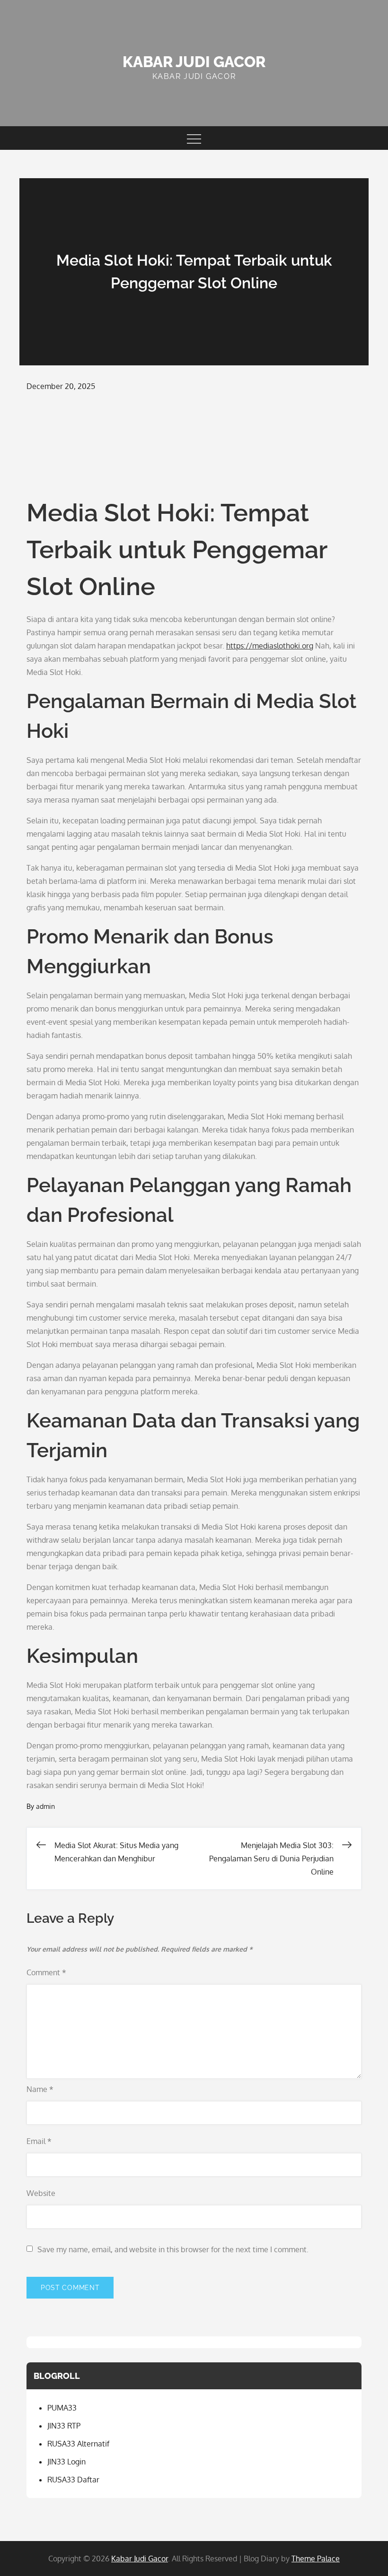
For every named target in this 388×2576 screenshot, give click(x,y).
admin (45, 1806)
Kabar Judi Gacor (194, 62)
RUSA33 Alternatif (78, 2444)
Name (40, 2089)
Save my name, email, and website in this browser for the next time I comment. (173, 2249)
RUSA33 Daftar (73, 2480)
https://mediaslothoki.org (270, 646)
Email (39, 2141)
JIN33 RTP (64, 2426)
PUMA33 (62, 2408)
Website (41, 2193)
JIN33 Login (66, 2462)
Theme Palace (316, 2559)
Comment (46, 1972)
